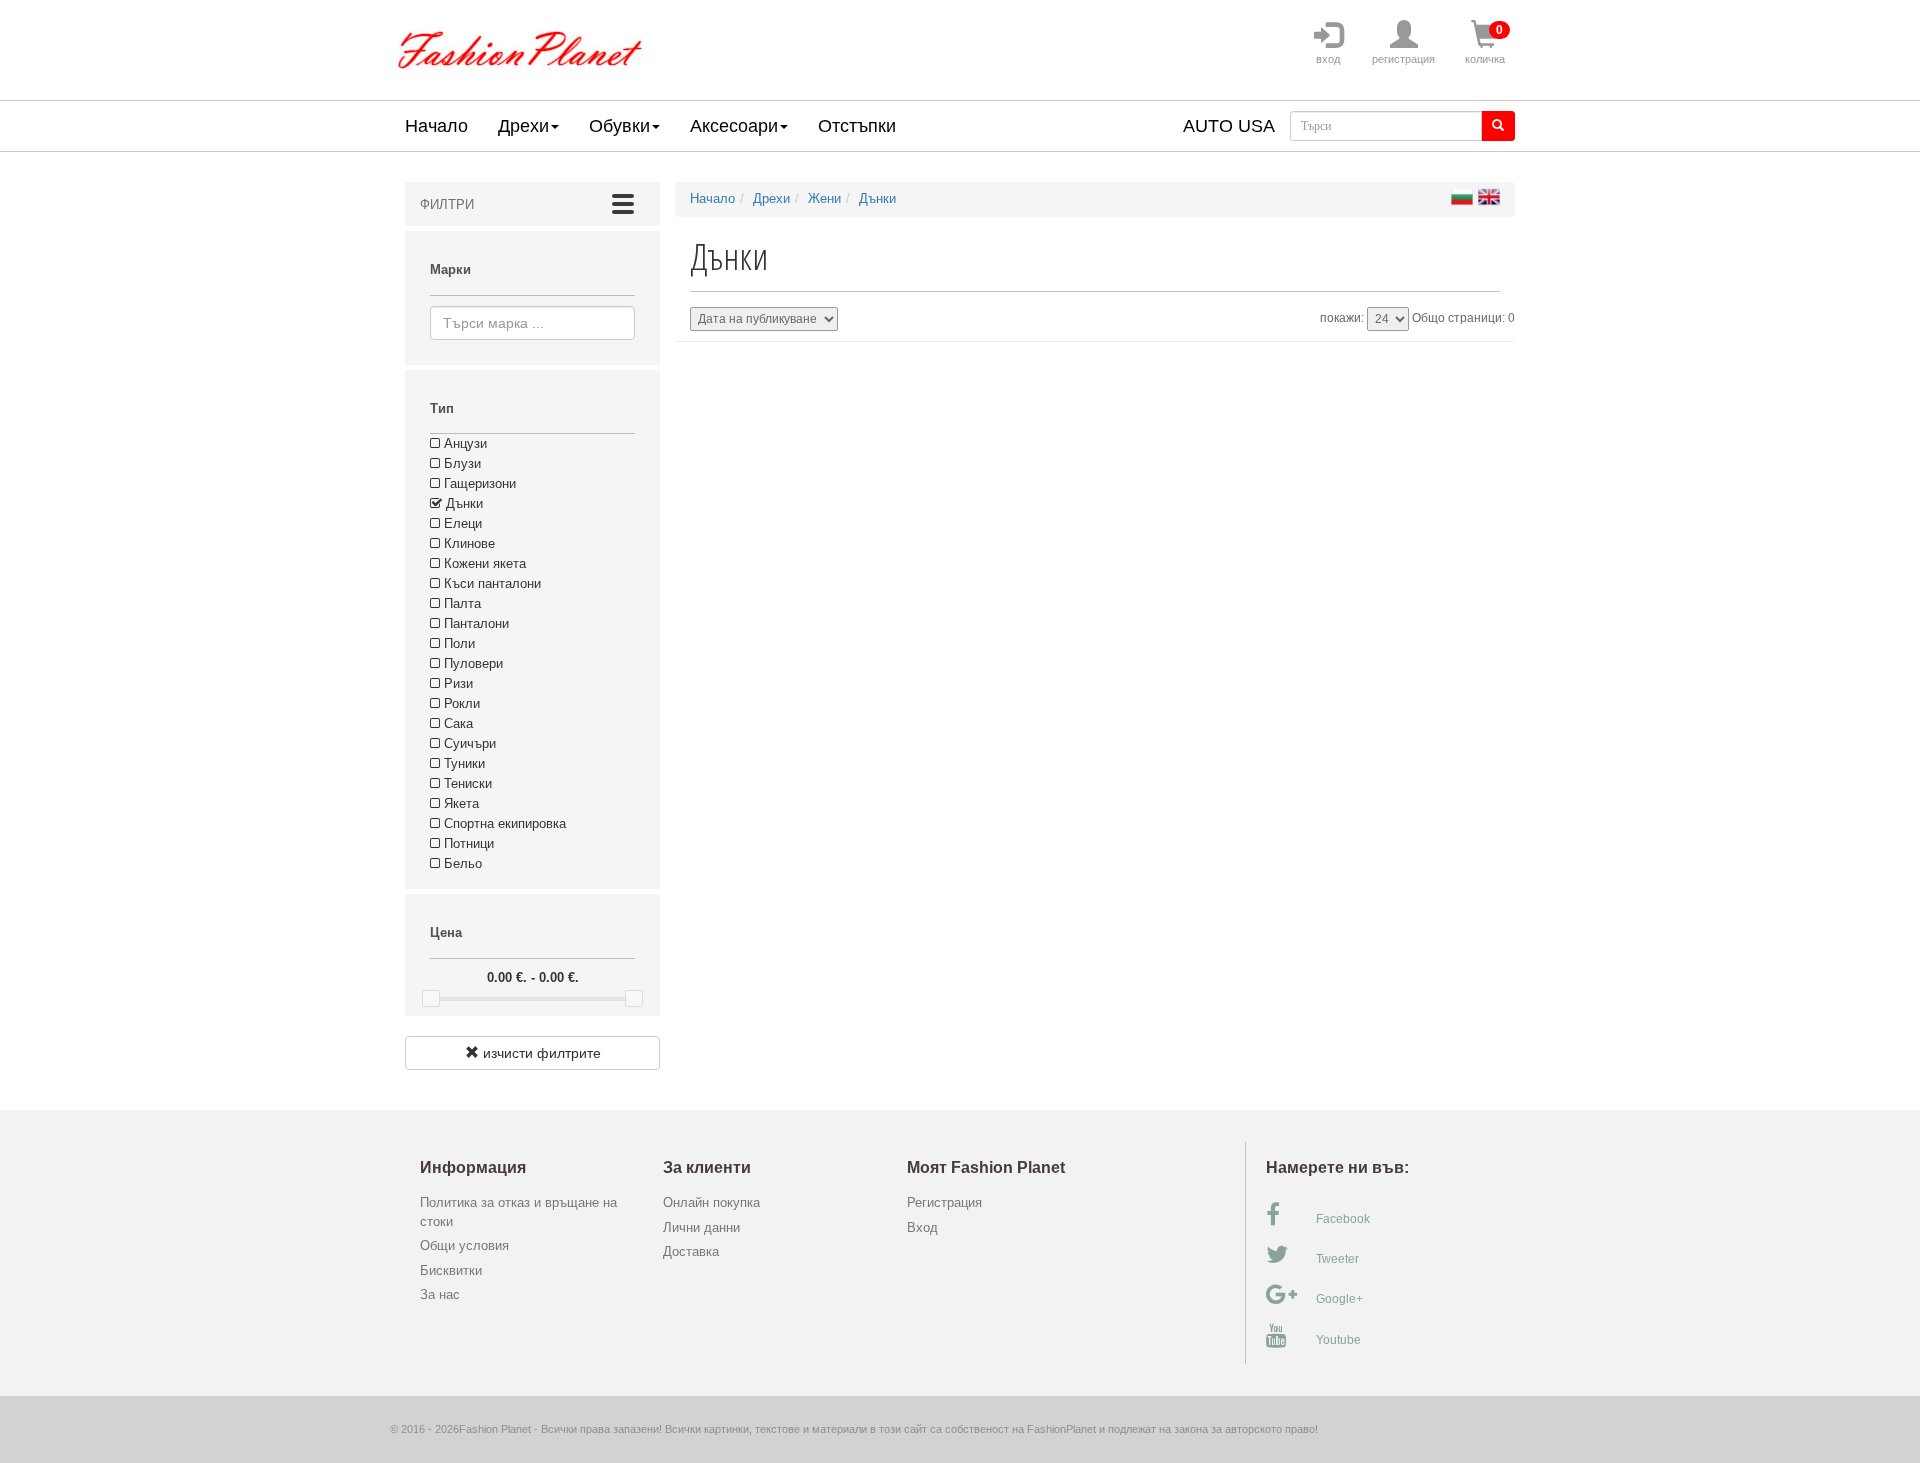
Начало (436, 126)
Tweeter (1337, 1259)
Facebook (1343, 1219)
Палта (460, 603)
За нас (440, 1294)
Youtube (1338, 1340)
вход (1328, 59)
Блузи (460, 463)
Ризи (456, 683)
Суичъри (468, 743)
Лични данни (701, 1227)
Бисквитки (451, 1270)
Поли (457, 643)
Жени (824, 198)
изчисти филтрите (540, 1053)
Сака (456, 723)
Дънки (462, 503)
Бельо (461, 863)
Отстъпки (857, 126)
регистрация (1403, 59)
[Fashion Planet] (520, 45)
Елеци (461, 523)
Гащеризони (478, 483)
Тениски (466, 783)
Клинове (467, 543)
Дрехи (523, 126)
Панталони (474, 623)
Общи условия (464, 1245)
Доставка (691, 1251)
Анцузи (463, 443)
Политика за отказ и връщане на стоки (518, 1212)
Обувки (619, 126)
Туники (462, 763)
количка (1485, 44)
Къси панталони (490, 583)
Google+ (1339, 1299)
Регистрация (944, 1202)
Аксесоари (734, 126)
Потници (467, 843)
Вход (922, 1227)
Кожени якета (483, 563)
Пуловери (471, 663)
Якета (459, 803)
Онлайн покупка (711, 1202)
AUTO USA (1229, 126)
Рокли (460, 703)
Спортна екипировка (503, 823)
